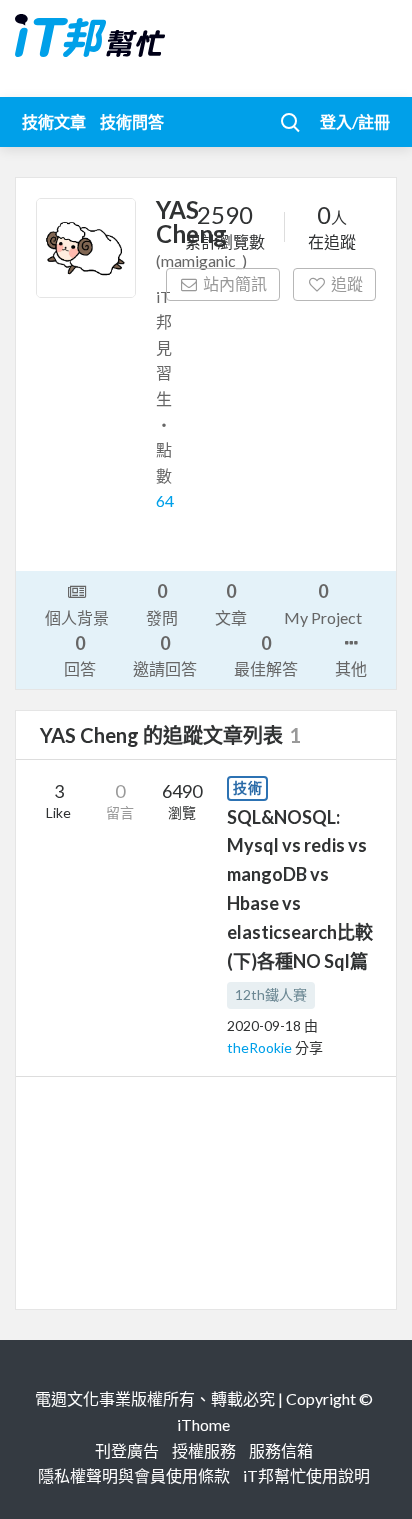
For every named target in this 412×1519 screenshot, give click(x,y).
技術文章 (54, 121)
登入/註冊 (355, 121)
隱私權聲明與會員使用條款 (134, 1475)
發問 (162, 603)
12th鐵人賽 (271, 994)
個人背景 (77, 617)
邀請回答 (165, 655)
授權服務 (204, 1450)
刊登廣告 (127, 1450)
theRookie (261, 1047)
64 (165, 500)
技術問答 (132, 121)
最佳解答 (266, 655)
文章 (231, 603)
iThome (203, 1424)
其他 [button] (351, 668)
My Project (323, 603)
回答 (80, 655)
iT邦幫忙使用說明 (306, 1475)
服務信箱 (281, 1450)
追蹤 (347, 283)
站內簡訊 (235, 283)
